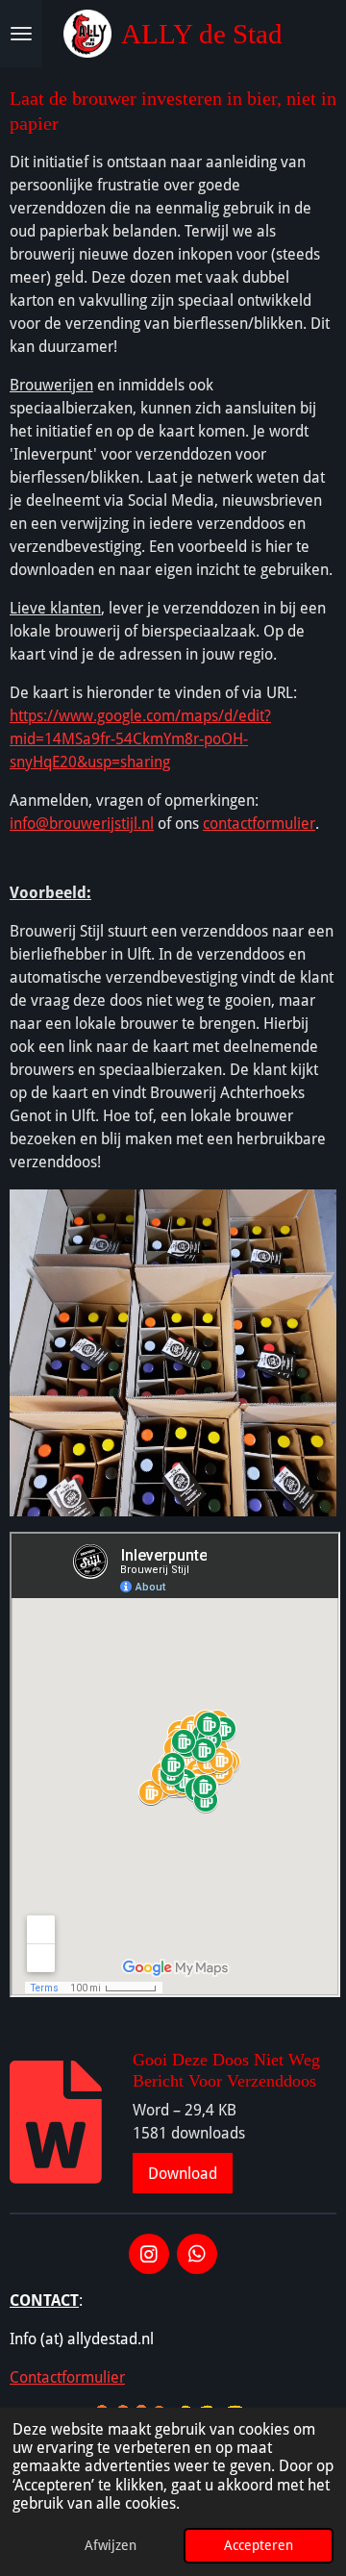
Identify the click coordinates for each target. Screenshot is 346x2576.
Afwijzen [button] (111, 2545)
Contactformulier (67, 2377)
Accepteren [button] (259, 2545)
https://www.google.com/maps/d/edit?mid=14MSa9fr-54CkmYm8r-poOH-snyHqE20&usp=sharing (140, 739)
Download (183, 2174)
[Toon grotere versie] (173, 1353)
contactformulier (259, 824)
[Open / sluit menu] (21, 34)
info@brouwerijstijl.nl (82, 824)
